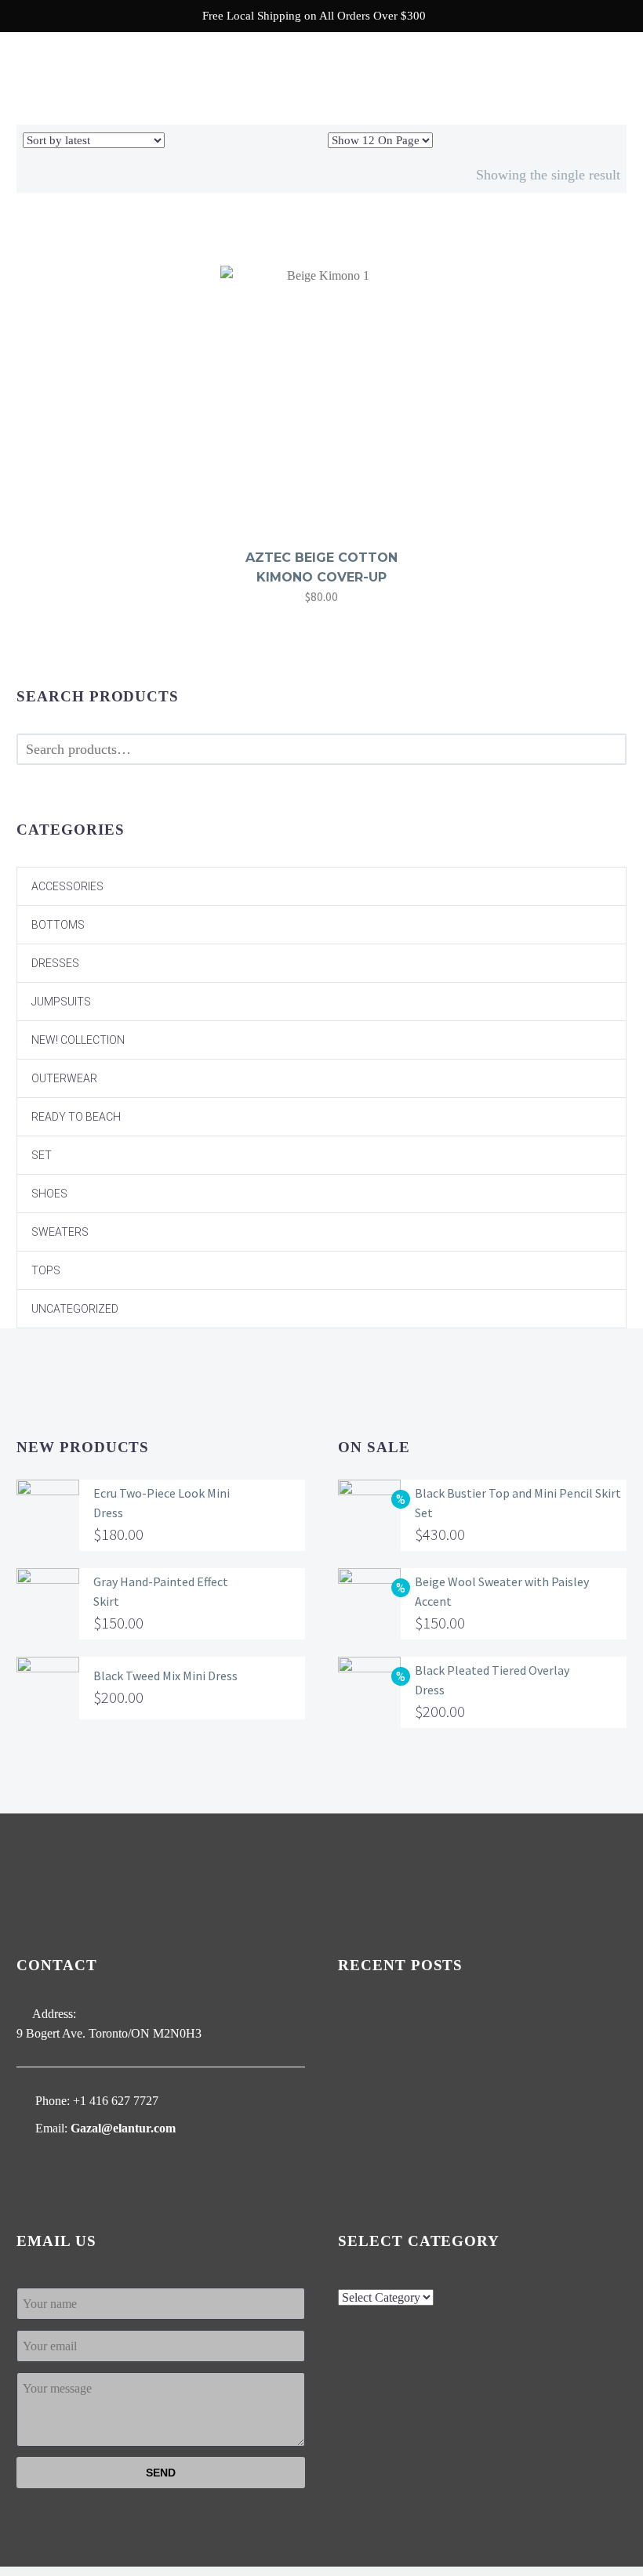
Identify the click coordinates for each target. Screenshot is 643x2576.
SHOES (49, 1194)
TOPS (46, 1270)
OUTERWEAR (64, 1078)
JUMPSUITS (61, 1002)
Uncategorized (75, 1309)
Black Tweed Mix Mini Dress (165, 1676)
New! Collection (78, 1040)
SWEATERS (60, 1232)
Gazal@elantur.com (123, 2128)
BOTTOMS (58, 925)
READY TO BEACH (76, 1117)
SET (42, 1155)
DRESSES (55, 963)
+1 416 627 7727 (116, 2101)
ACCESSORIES (67, 886)
